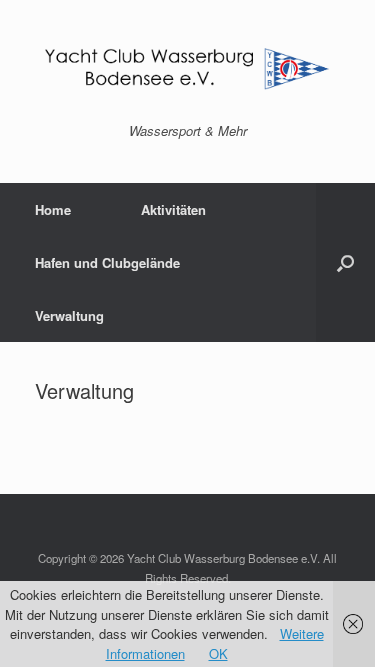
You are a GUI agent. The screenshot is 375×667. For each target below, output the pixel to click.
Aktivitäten (173, 209)
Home (53, 209)
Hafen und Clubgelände (107, 262)
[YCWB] (187, 69)
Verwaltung (69, 315)
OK (218, 653)
